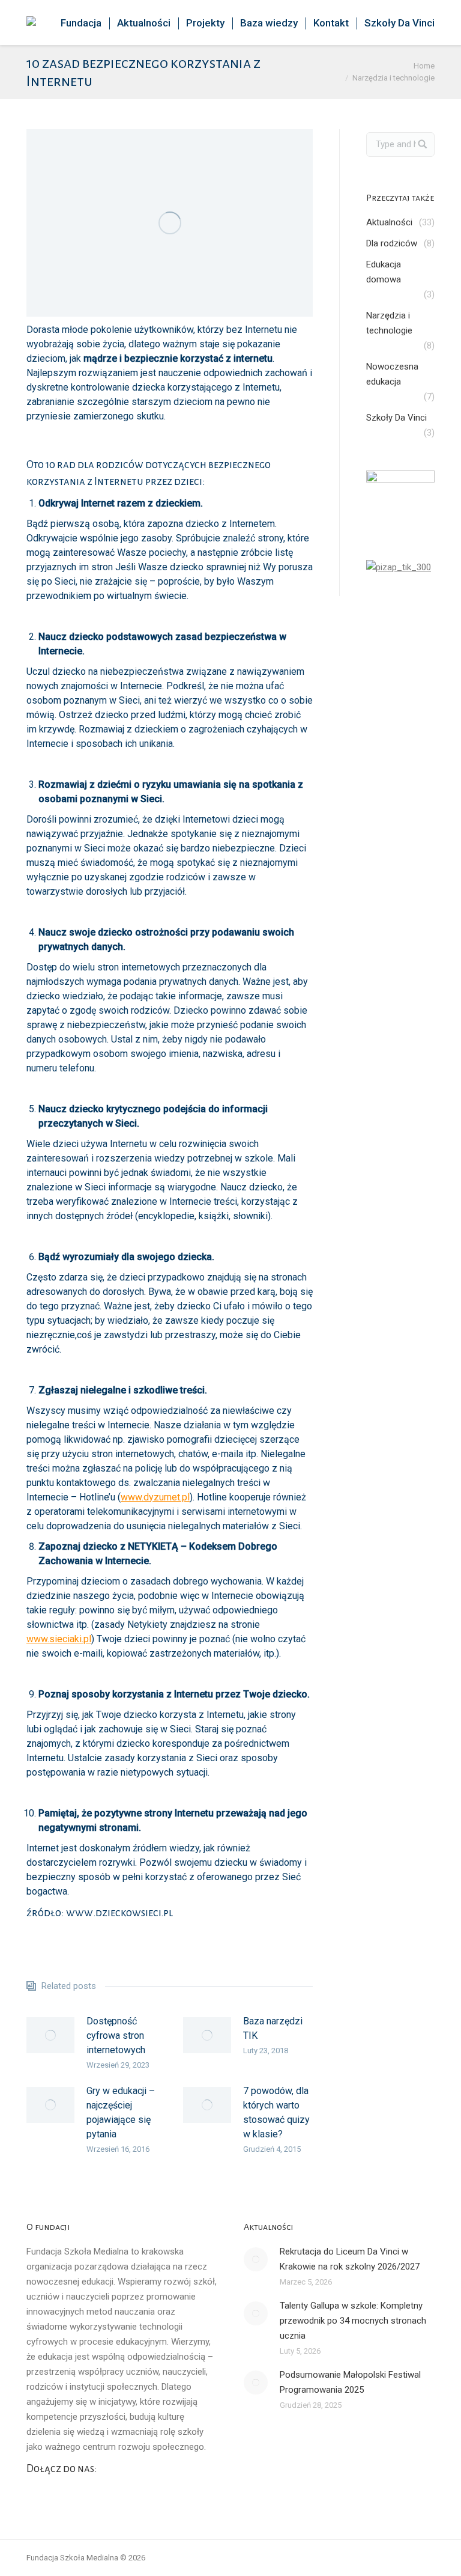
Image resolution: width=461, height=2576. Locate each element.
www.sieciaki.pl (59, 1639)
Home (424, 66)
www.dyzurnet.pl (155, 1497)
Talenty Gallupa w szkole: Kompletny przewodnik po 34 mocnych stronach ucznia (353, 2321)
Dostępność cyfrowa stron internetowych (116, 2036)
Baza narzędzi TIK (273, 2028)
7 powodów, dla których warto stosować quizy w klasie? (276, 2112)
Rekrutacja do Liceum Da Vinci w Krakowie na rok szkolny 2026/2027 (350, 2259)
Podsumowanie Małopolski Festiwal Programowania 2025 (350, 2382)
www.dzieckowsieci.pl (119, 1913)
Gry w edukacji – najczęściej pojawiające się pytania (121, 2112)
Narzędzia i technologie (393, 78)
